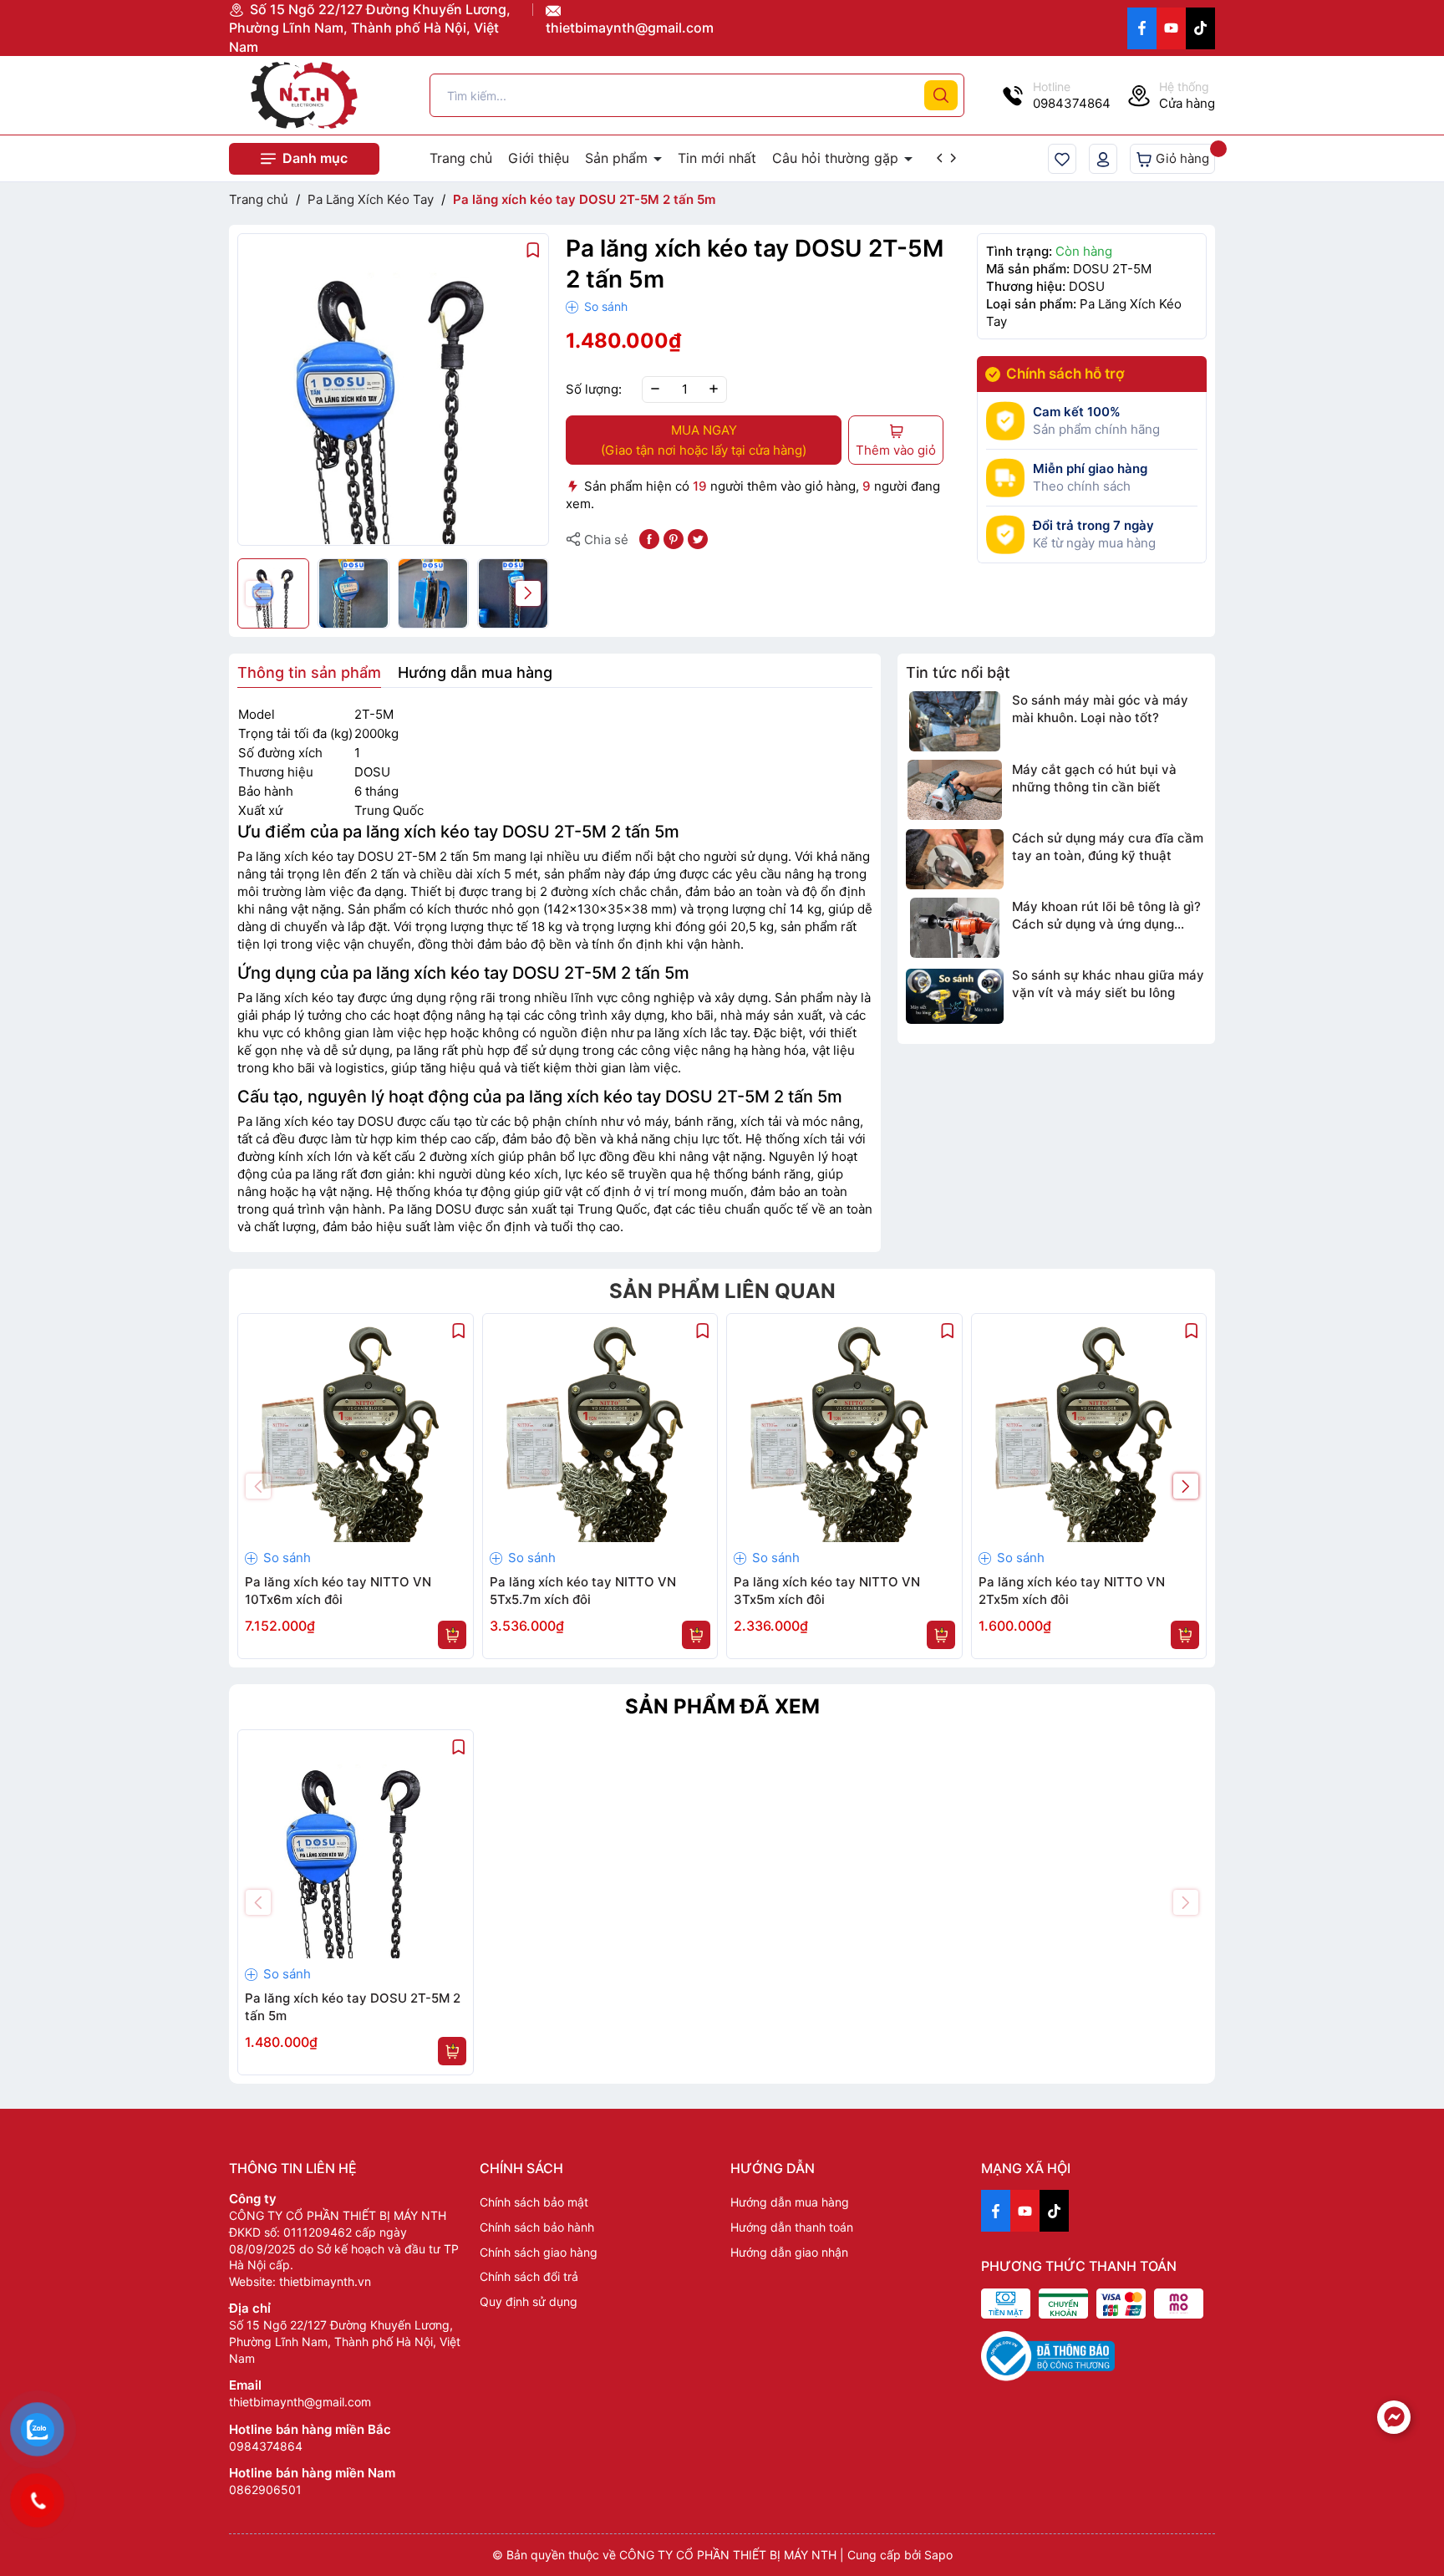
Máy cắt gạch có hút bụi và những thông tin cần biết (1094, 777)
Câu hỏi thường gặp (837, 158)
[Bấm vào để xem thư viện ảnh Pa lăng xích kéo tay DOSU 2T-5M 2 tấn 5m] (393, 389)
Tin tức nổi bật (958, 672)
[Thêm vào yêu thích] (533, 249)
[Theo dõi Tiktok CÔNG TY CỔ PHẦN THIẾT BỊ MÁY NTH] (1200, 28)
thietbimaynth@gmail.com (630, 28)
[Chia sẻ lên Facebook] (649, 538)
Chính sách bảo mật (534, 2202)
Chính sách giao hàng (539, 2252)
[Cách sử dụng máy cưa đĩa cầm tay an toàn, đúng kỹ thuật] (955, 858)
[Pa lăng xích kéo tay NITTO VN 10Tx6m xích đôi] (356, 1431)
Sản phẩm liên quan (722, 1291)
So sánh (604, 306)
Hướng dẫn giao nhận (789, 2252)
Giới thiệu (539, 158)
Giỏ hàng (1181, 158)
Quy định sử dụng (529, 2301)
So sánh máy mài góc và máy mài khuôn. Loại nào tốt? (1100, 709)
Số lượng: (594, 389)
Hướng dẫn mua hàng (790, 2202)
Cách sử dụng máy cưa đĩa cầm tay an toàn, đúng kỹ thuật (1108, 846)
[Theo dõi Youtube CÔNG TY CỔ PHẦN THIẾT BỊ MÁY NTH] (1171, 28)
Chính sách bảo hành (537, 2227)
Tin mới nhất (717, 158)
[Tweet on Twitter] (698, 538)
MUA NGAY (704, 440)
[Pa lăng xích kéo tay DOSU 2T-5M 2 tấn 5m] (356, 1848)
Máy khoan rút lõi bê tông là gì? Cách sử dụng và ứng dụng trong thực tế (1106, 916)
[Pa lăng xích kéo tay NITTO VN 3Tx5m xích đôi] (844, 1431)
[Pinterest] (674, 538)
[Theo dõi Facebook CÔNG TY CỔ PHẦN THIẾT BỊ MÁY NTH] (1142, 28)
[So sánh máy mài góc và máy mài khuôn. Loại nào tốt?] (955, 721)
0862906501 (265, 2489)
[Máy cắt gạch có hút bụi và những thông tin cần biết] (955, 790)
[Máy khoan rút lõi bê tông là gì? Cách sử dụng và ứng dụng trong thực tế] (955, 928)
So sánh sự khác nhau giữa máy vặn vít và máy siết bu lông (1108, 984)
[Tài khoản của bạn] (1103, 159)
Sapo (938, 2555)
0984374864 (266, 2446)
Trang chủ (461, 158)
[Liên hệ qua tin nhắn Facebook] (1394, 2417)
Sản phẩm (618, 158)
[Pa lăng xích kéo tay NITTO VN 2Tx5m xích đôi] (1089, 1431)
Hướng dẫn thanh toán (792, 2227)
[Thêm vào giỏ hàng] (452, 1635)
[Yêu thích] (1062, 159)
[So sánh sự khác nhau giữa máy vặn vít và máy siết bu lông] (955, 996)
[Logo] (304, 95)
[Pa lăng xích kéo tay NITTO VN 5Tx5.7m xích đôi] (600, 1431)
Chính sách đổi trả (529, 2276)
